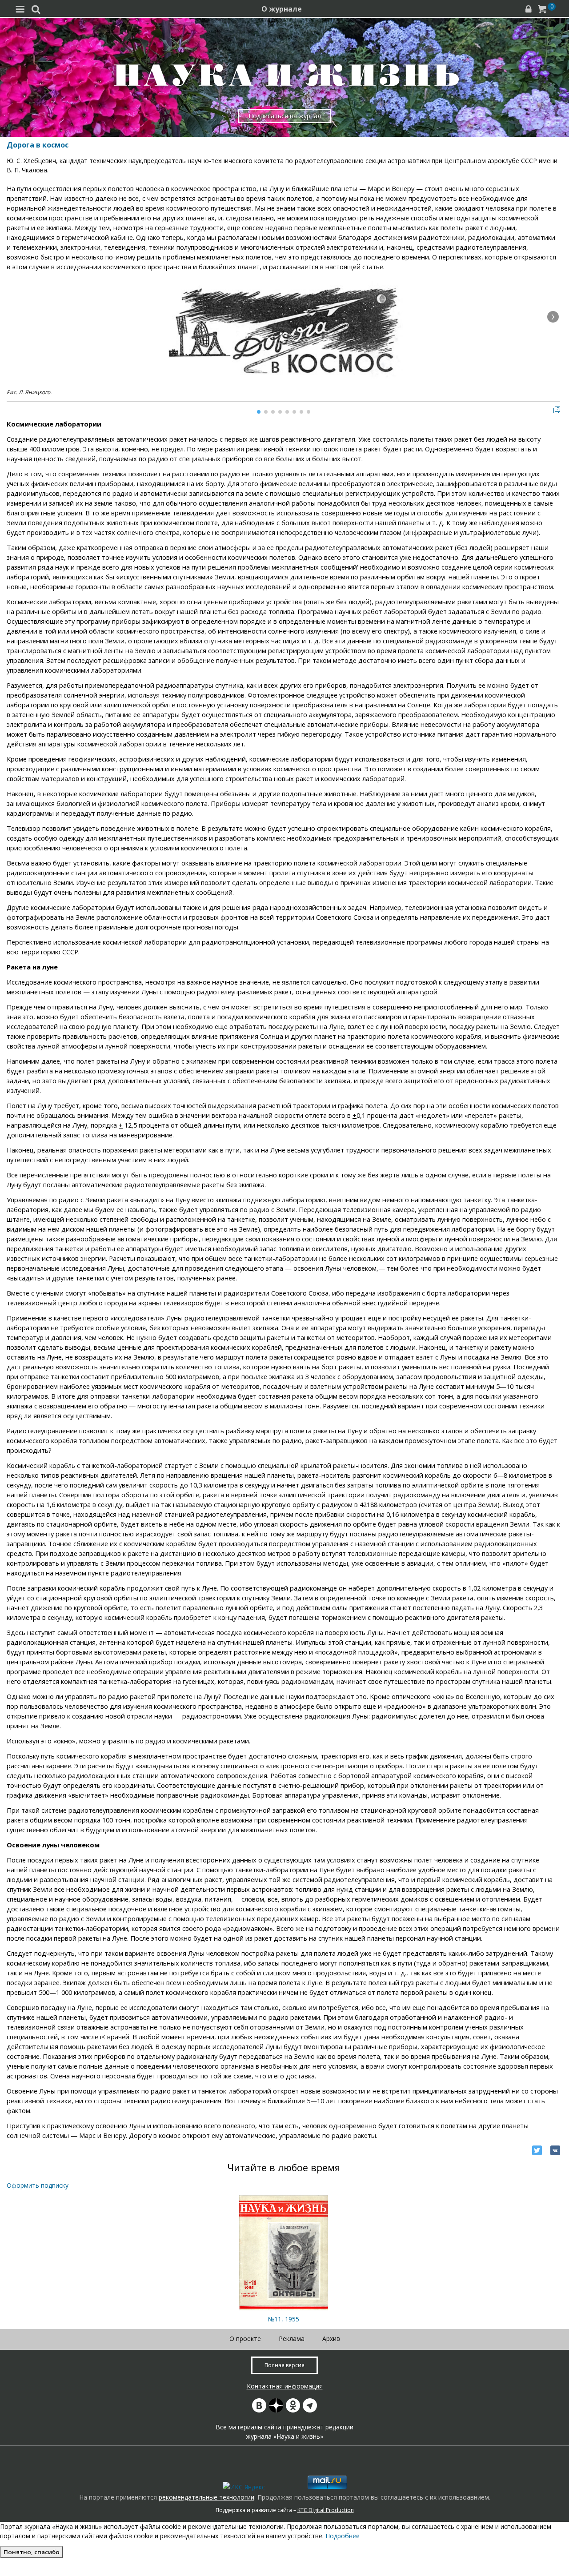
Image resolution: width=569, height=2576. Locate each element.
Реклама (292, 2339)
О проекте (245, 2339)
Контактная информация (285, 2386)
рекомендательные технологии (206, 2497)
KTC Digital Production (326, 2510)
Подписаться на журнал (285, 116)
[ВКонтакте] (555, 2150)
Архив (331, 2339)
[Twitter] (537, 2150)
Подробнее (343, 2536)
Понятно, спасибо (32, 2552)
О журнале (282, 9)
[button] (553, 317)
